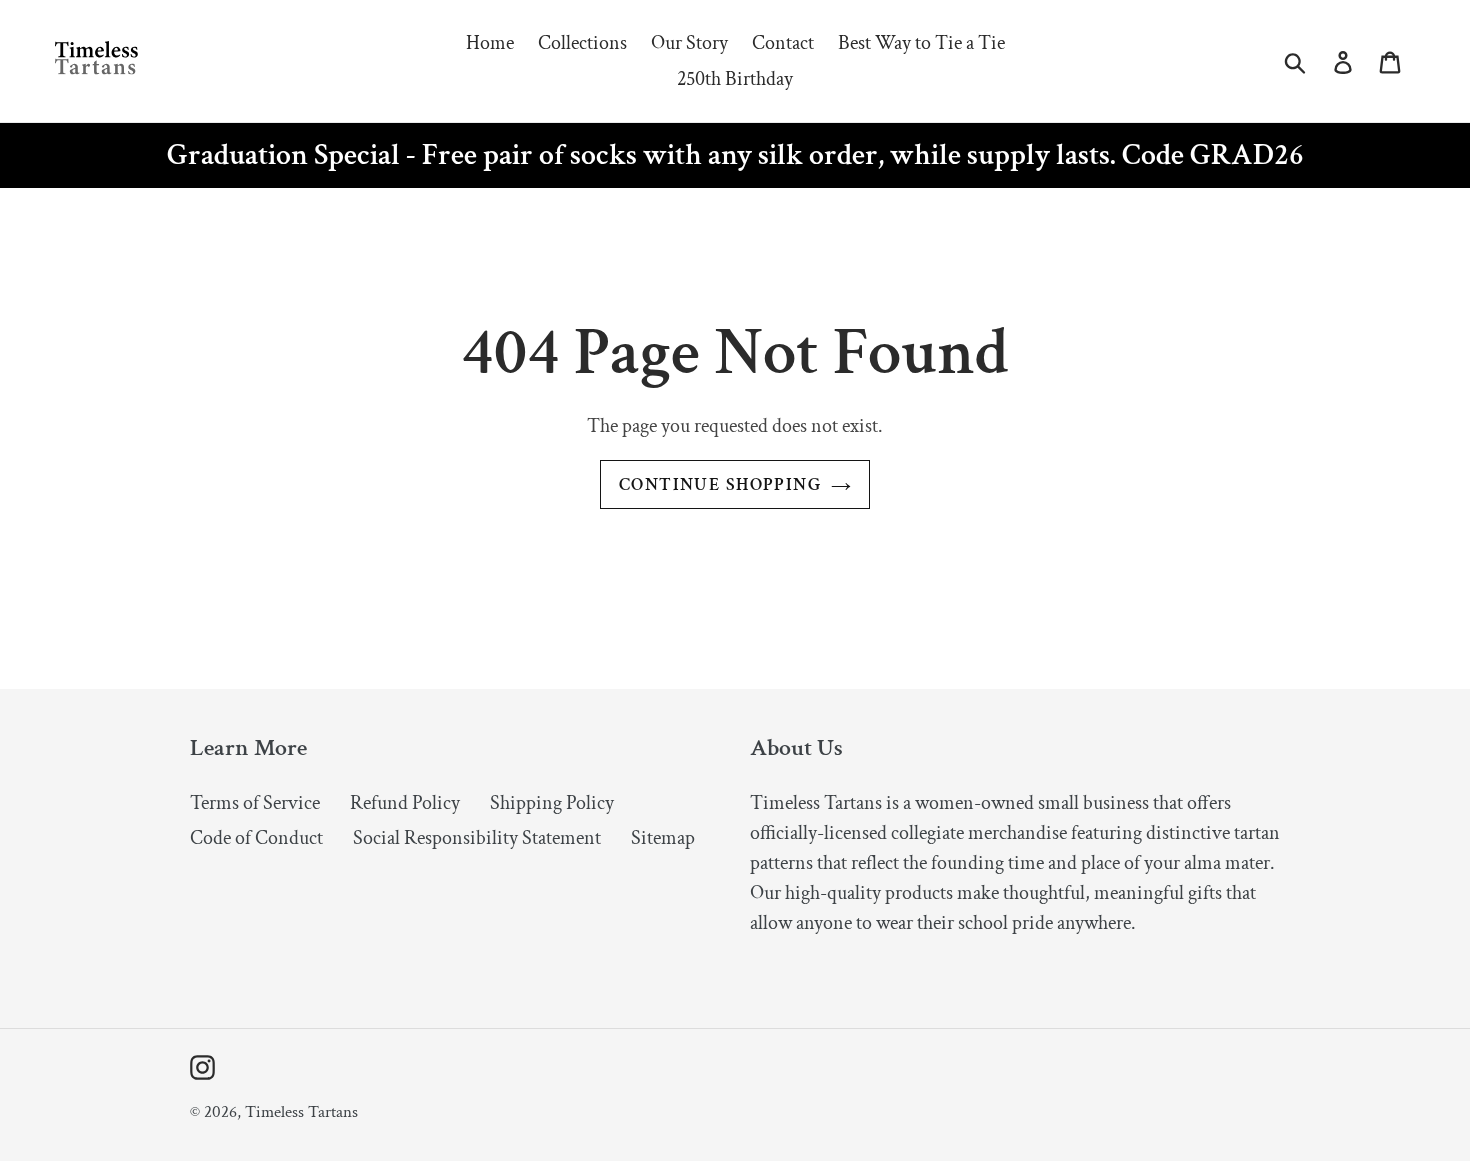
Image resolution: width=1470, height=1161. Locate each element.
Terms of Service (255, 803)
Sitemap (663, 838)
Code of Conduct (256, 838)
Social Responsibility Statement (477, 838)
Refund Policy (405, 803)
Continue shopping (720, 484)
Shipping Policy (552, 803)
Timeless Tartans (301, 1112)
